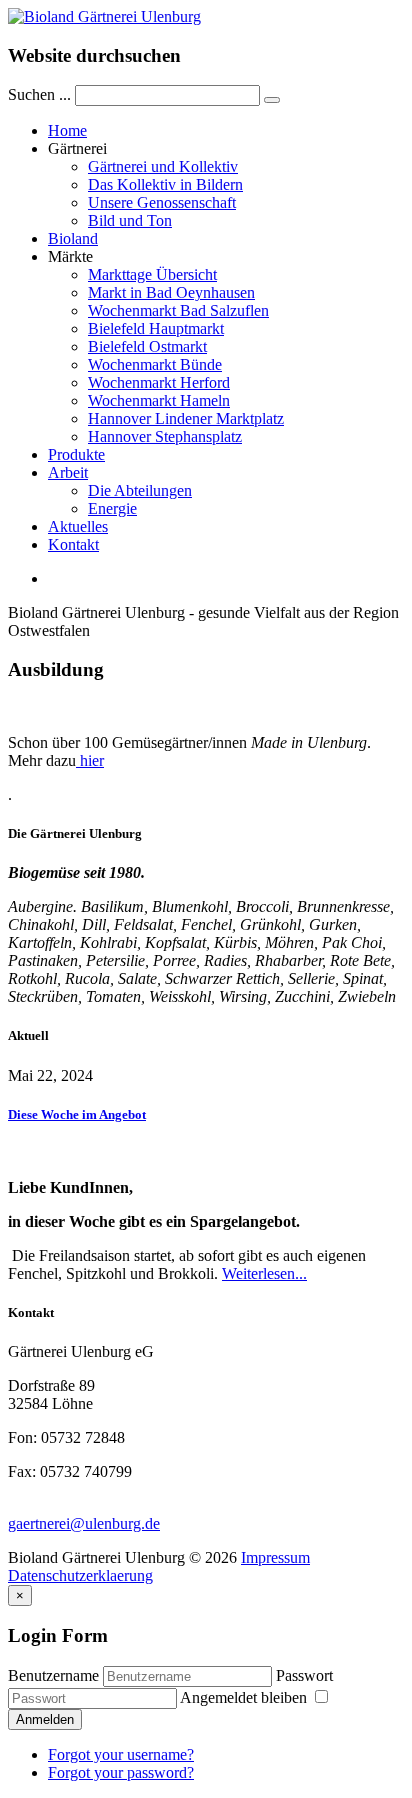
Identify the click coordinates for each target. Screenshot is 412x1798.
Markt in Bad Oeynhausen (171, 292)
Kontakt (73, 544)
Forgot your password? (121, 1772)
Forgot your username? (121, 1754)
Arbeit (68, 472)
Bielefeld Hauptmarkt (156, 328)
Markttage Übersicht (152, 274)
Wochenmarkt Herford (159, 382)
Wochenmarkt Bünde (155, 364)
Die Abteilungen (140, 490)
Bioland (73, 238)
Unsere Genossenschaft (162, 202)
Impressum (275, 1557)
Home (67, 130)
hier (90, 760)
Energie (112, 508)
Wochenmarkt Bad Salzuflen (178, 310)
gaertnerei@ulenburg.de (84, 1523)
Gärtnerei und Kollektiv (163, 166)
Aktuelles (78, 526)
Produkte (76, 454)
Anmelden (45, 1719)
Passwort (304, 1675)
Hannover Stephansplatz (165, 436)
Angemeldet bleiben (245, 1697)
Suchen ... (39, 94)
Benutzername (53, 1675)
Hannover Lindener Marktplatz (186, 418)
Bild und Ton (130, 220)
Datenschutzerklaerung (80, 1575)
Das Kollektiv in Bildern (165, 184)
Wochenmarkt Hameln (159, 400)
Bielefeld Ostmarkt (147, 346)
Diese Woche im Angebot (77, 1114)
